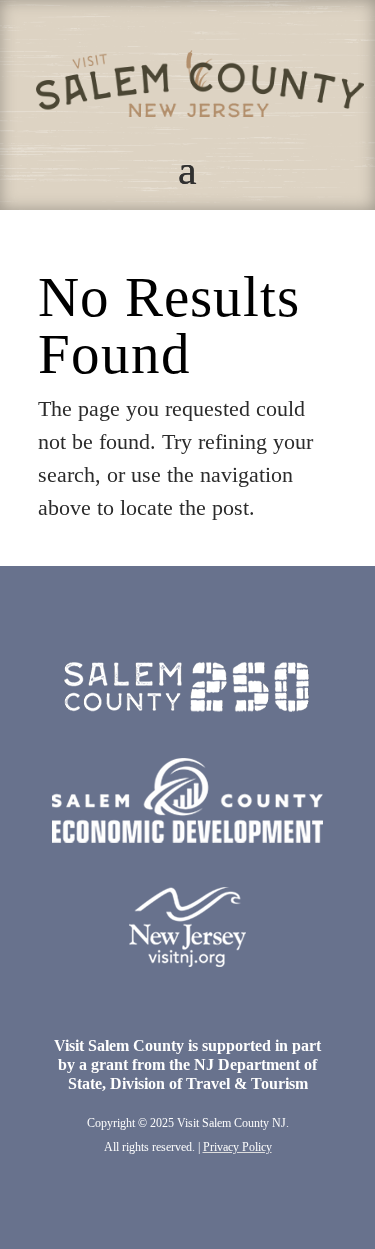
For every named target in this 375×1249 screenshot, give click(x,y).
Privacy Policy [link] (237, 1147)
